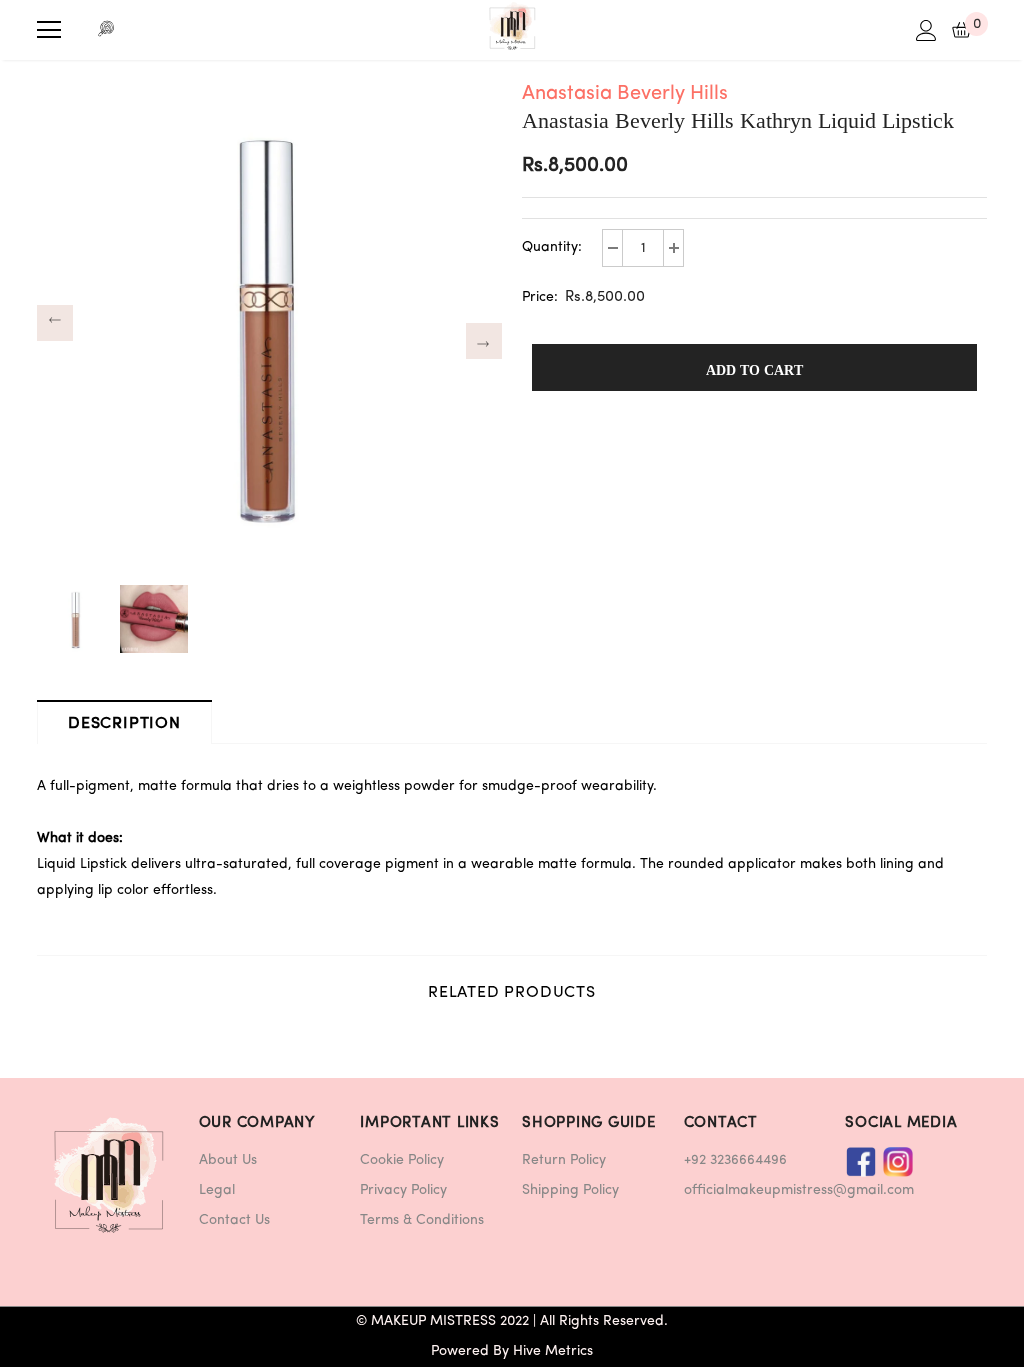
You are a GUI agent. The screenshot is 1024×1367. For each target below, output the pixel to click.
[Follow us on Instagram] (898, 1162)
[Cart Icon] (961, 30)
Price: (540, 297)
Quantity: (552, 247)
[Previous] (55, 323)
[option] (269, 322)
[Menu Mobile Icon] (49, 30)
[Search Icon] (107, 30)
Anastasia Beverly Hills (625, 94)
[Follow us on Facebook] (861, 1162)
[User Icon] (926, 30)
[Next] (484, 341)
